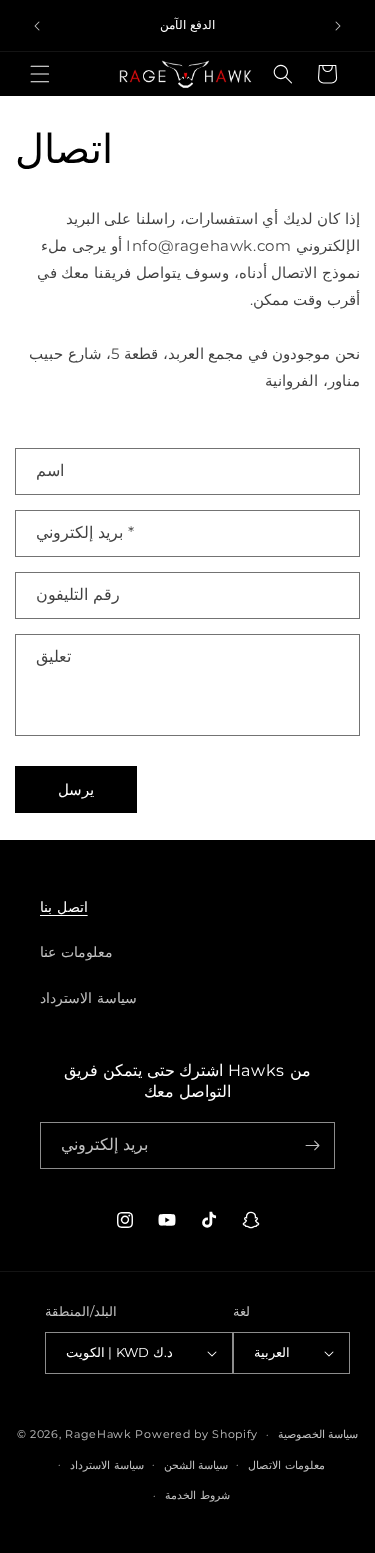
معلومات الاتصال (286, 1465)
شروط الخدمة (197, 1495)
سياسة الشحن (196, 1465)
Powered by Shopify (196, 1434)
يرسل (76, 789)
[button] (40, 74)
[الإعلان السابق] (37, 26)
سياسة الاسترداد (88, 998)
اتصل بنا (64, 907)
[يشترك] (312, 1145)
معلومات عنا (76, 952)
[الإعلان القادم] (338, 26)
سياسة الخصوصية (318, 1434)
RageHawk (98, 1434)
